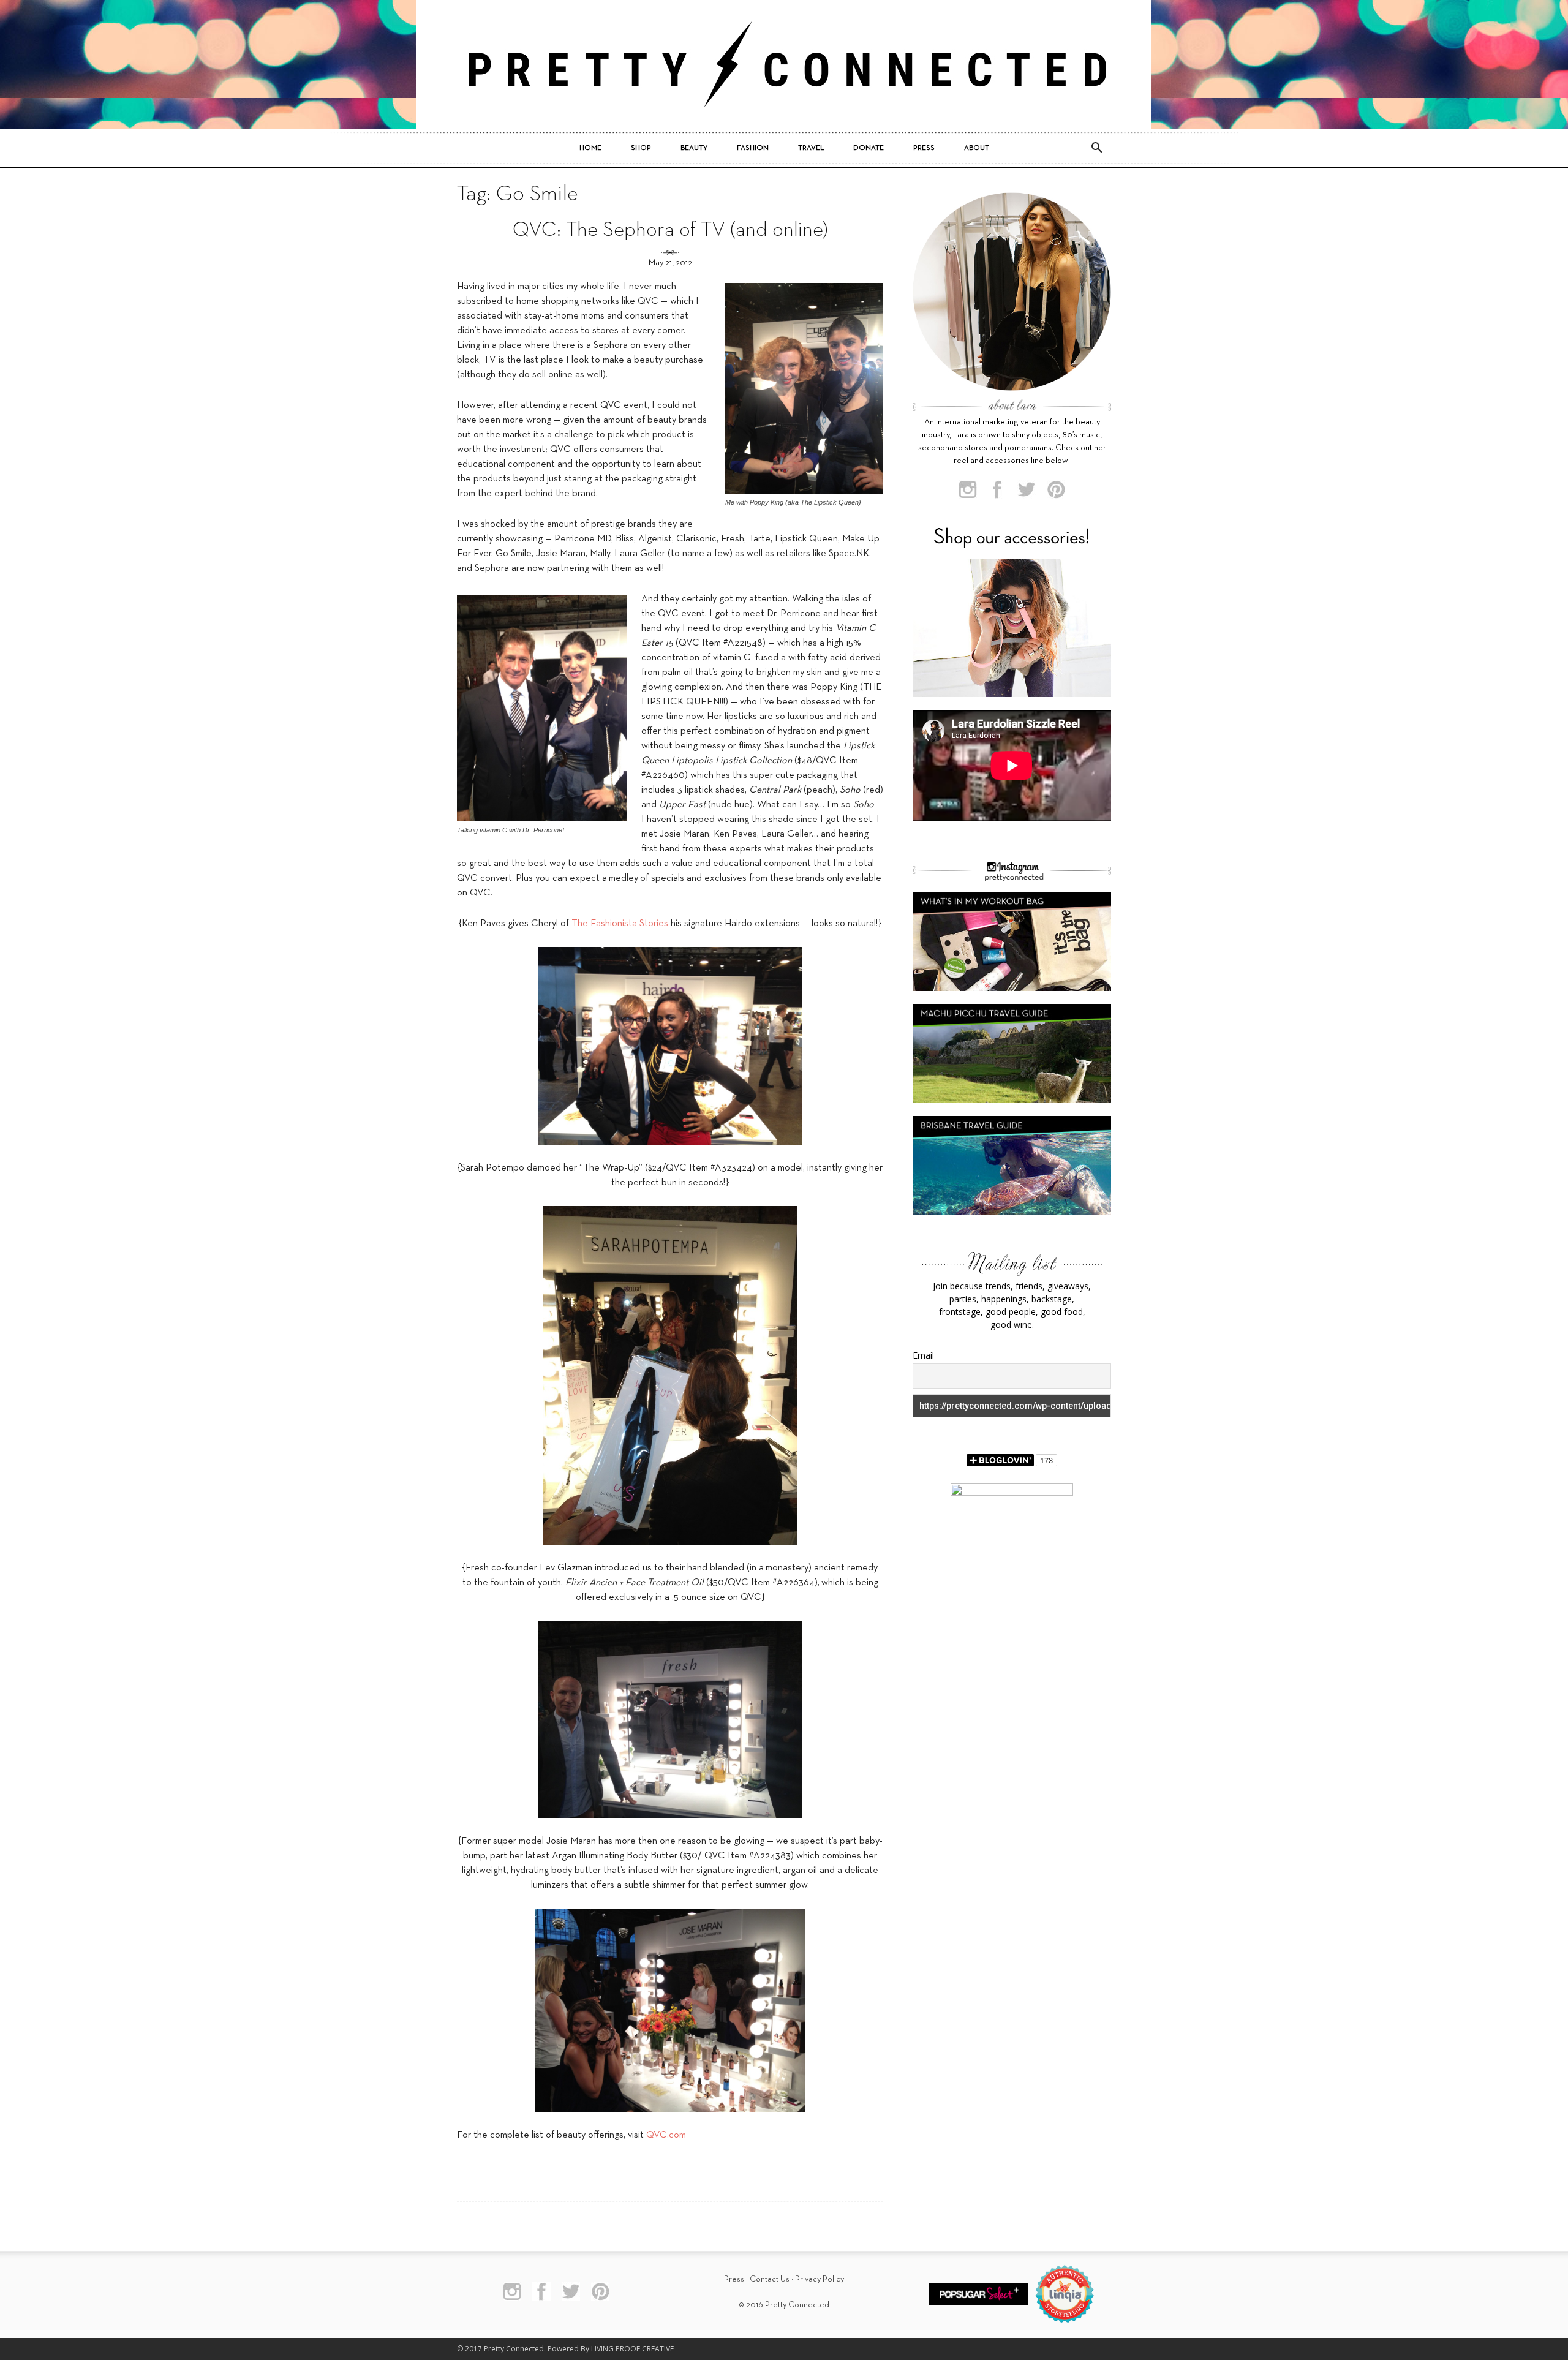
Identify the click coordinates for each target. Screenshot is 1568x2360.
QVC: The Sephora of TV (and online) (670, 231)
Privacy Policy (820, 2279)
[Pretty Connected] (784, 64)
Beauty (694, 148)
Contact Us (770, 2279)
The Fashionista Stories (620, 924)
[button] (1096, 148)
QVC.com (666, 2135)
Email (923, 1355)
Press (924, 148)
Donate (869, 148)
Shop (641, 148)
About (977, 148)
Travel (811, 148)
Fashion (753, 148)
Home (590, 148)
